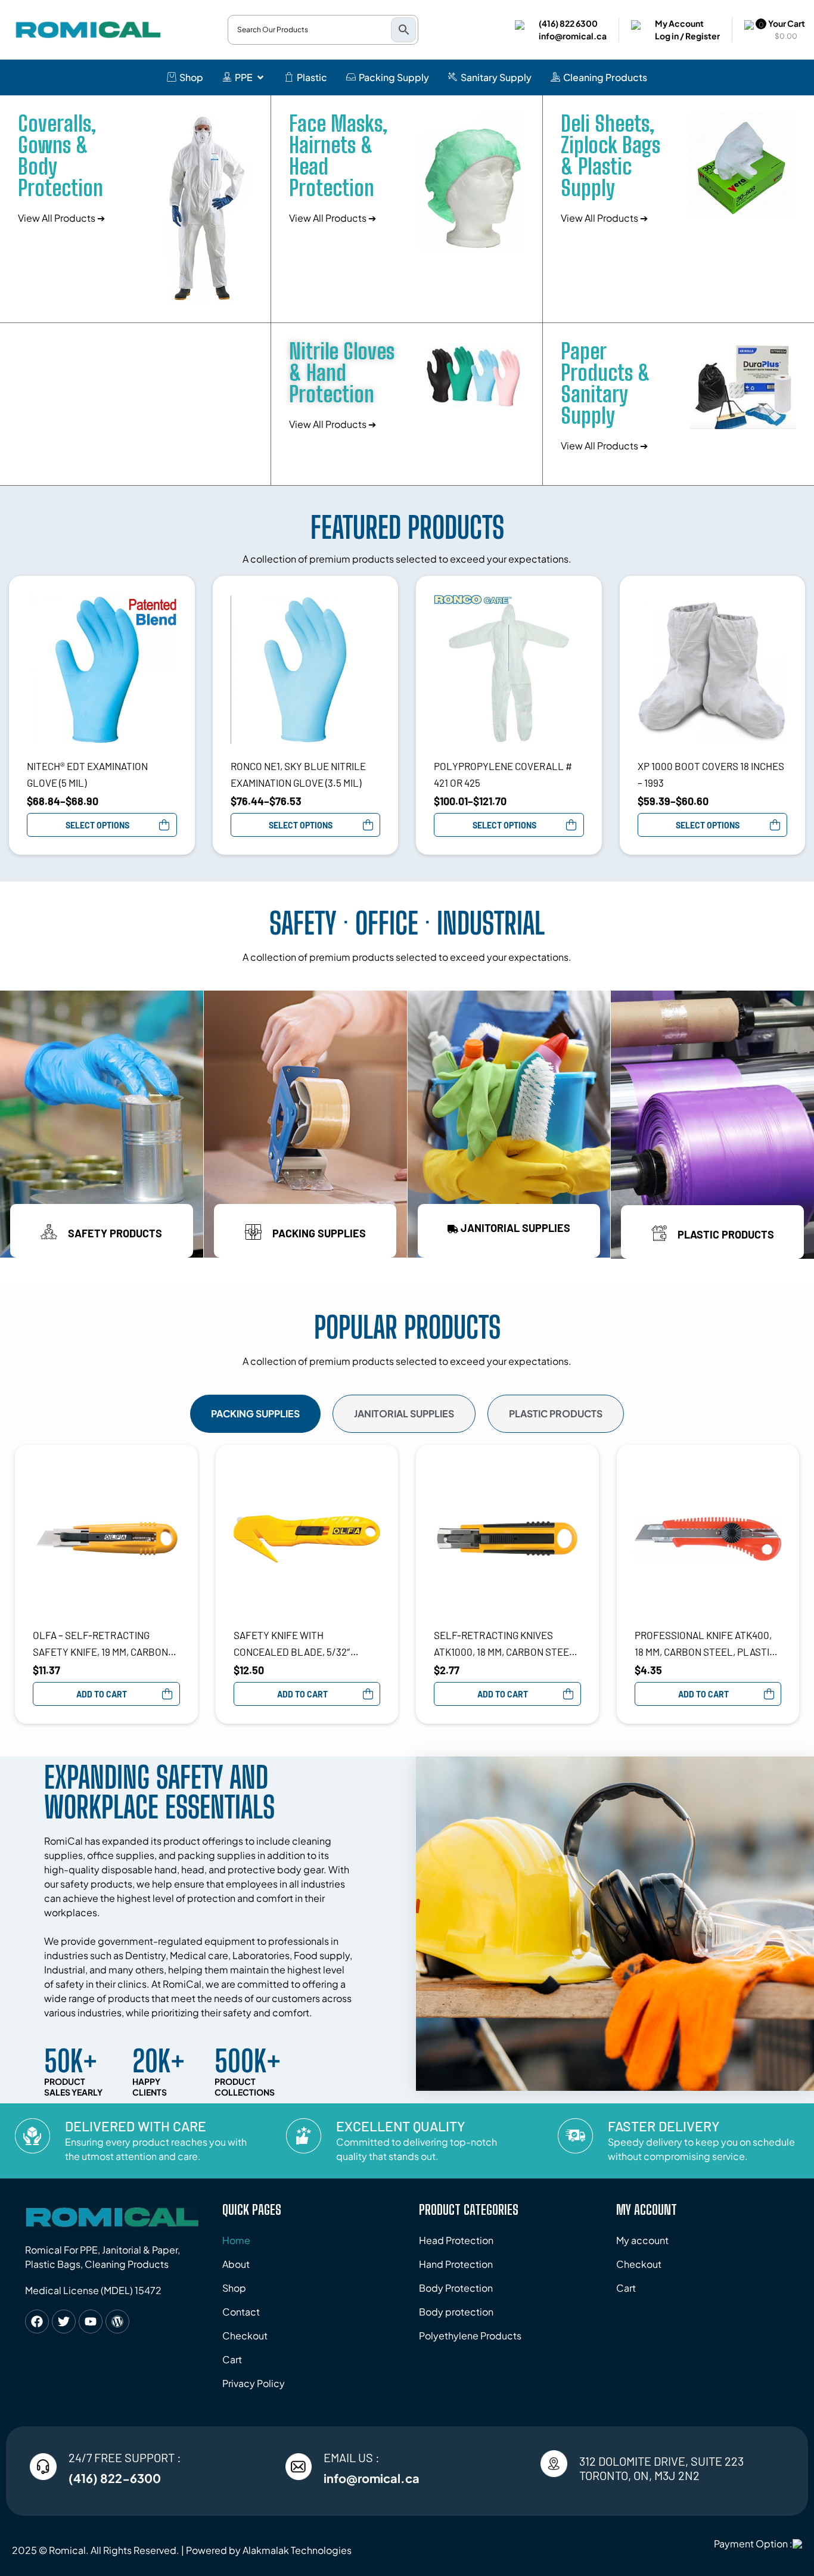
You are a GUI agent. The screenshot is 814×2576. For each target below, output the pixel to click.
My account (642, 2240)
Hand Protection (456, 2264)
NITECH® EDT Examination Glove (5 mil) (87, 774)
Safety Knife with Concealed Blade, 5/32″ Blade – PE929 (292, 1644)
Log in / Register (687, 36)
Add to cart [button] (102, 1694)
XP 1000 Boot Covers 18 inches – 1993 (711, 774)
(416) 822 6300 (568, 23)
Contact (241, 2312)
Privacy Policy (254, 2383)
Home (236, 2240)
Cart (232, 2359)
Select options (97, 825)
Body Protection (456, 2288)
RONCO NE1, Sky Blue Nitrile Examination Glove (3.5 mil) (298, 774)
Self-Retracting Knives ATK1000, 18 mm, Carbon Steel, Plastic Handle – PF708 (506, 1644)
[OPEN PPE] (260, 77)
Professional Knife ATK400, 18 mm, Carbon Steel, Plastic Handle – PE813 (705, 1644)
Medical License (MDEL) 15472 (93, 2290)
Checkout (245, 2336)
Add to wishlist (171, 600)
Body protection (456, 2312)
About (236, 2264)
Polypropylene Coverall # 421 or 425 (503, 774)
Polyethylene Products (470, 2336)
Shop (234, 2288)
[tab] (255, 1414)
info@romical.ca (573, 36)
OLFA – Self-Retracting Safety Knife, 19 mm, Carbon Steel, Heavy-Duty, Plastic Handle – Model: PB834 (100, 1644)
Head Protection (456, 2240)
